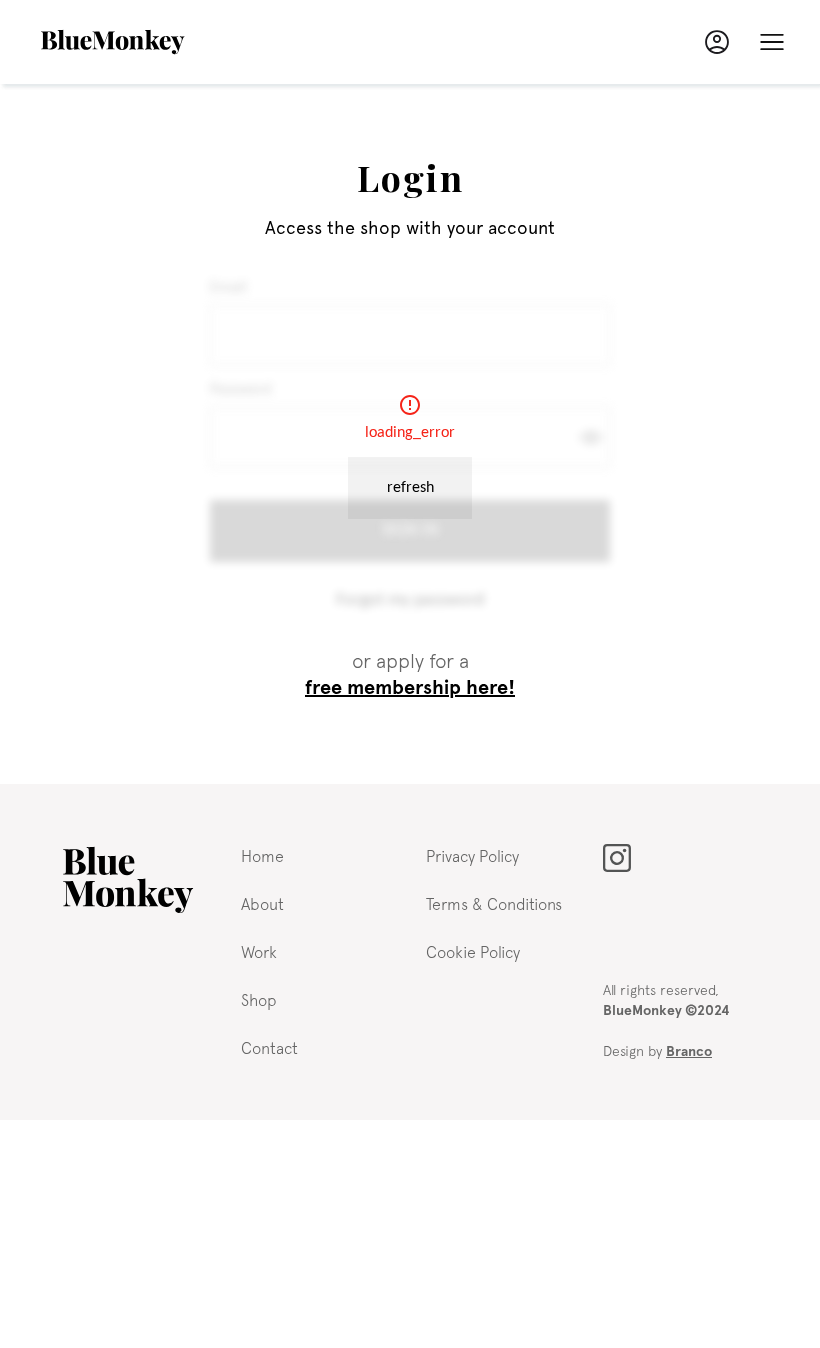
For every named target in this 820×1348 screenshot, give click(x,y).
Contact (269, 1048)
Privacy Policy (472, 856)
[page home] (128, 880)
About (262, 904)
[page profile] (717, 42)
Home (262, 856)
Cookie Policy (473, 952)
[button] (772, 42)
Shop (259, 1000)
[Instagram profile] (617, 858)
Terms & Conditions (494, 904)
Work (259, 952)
